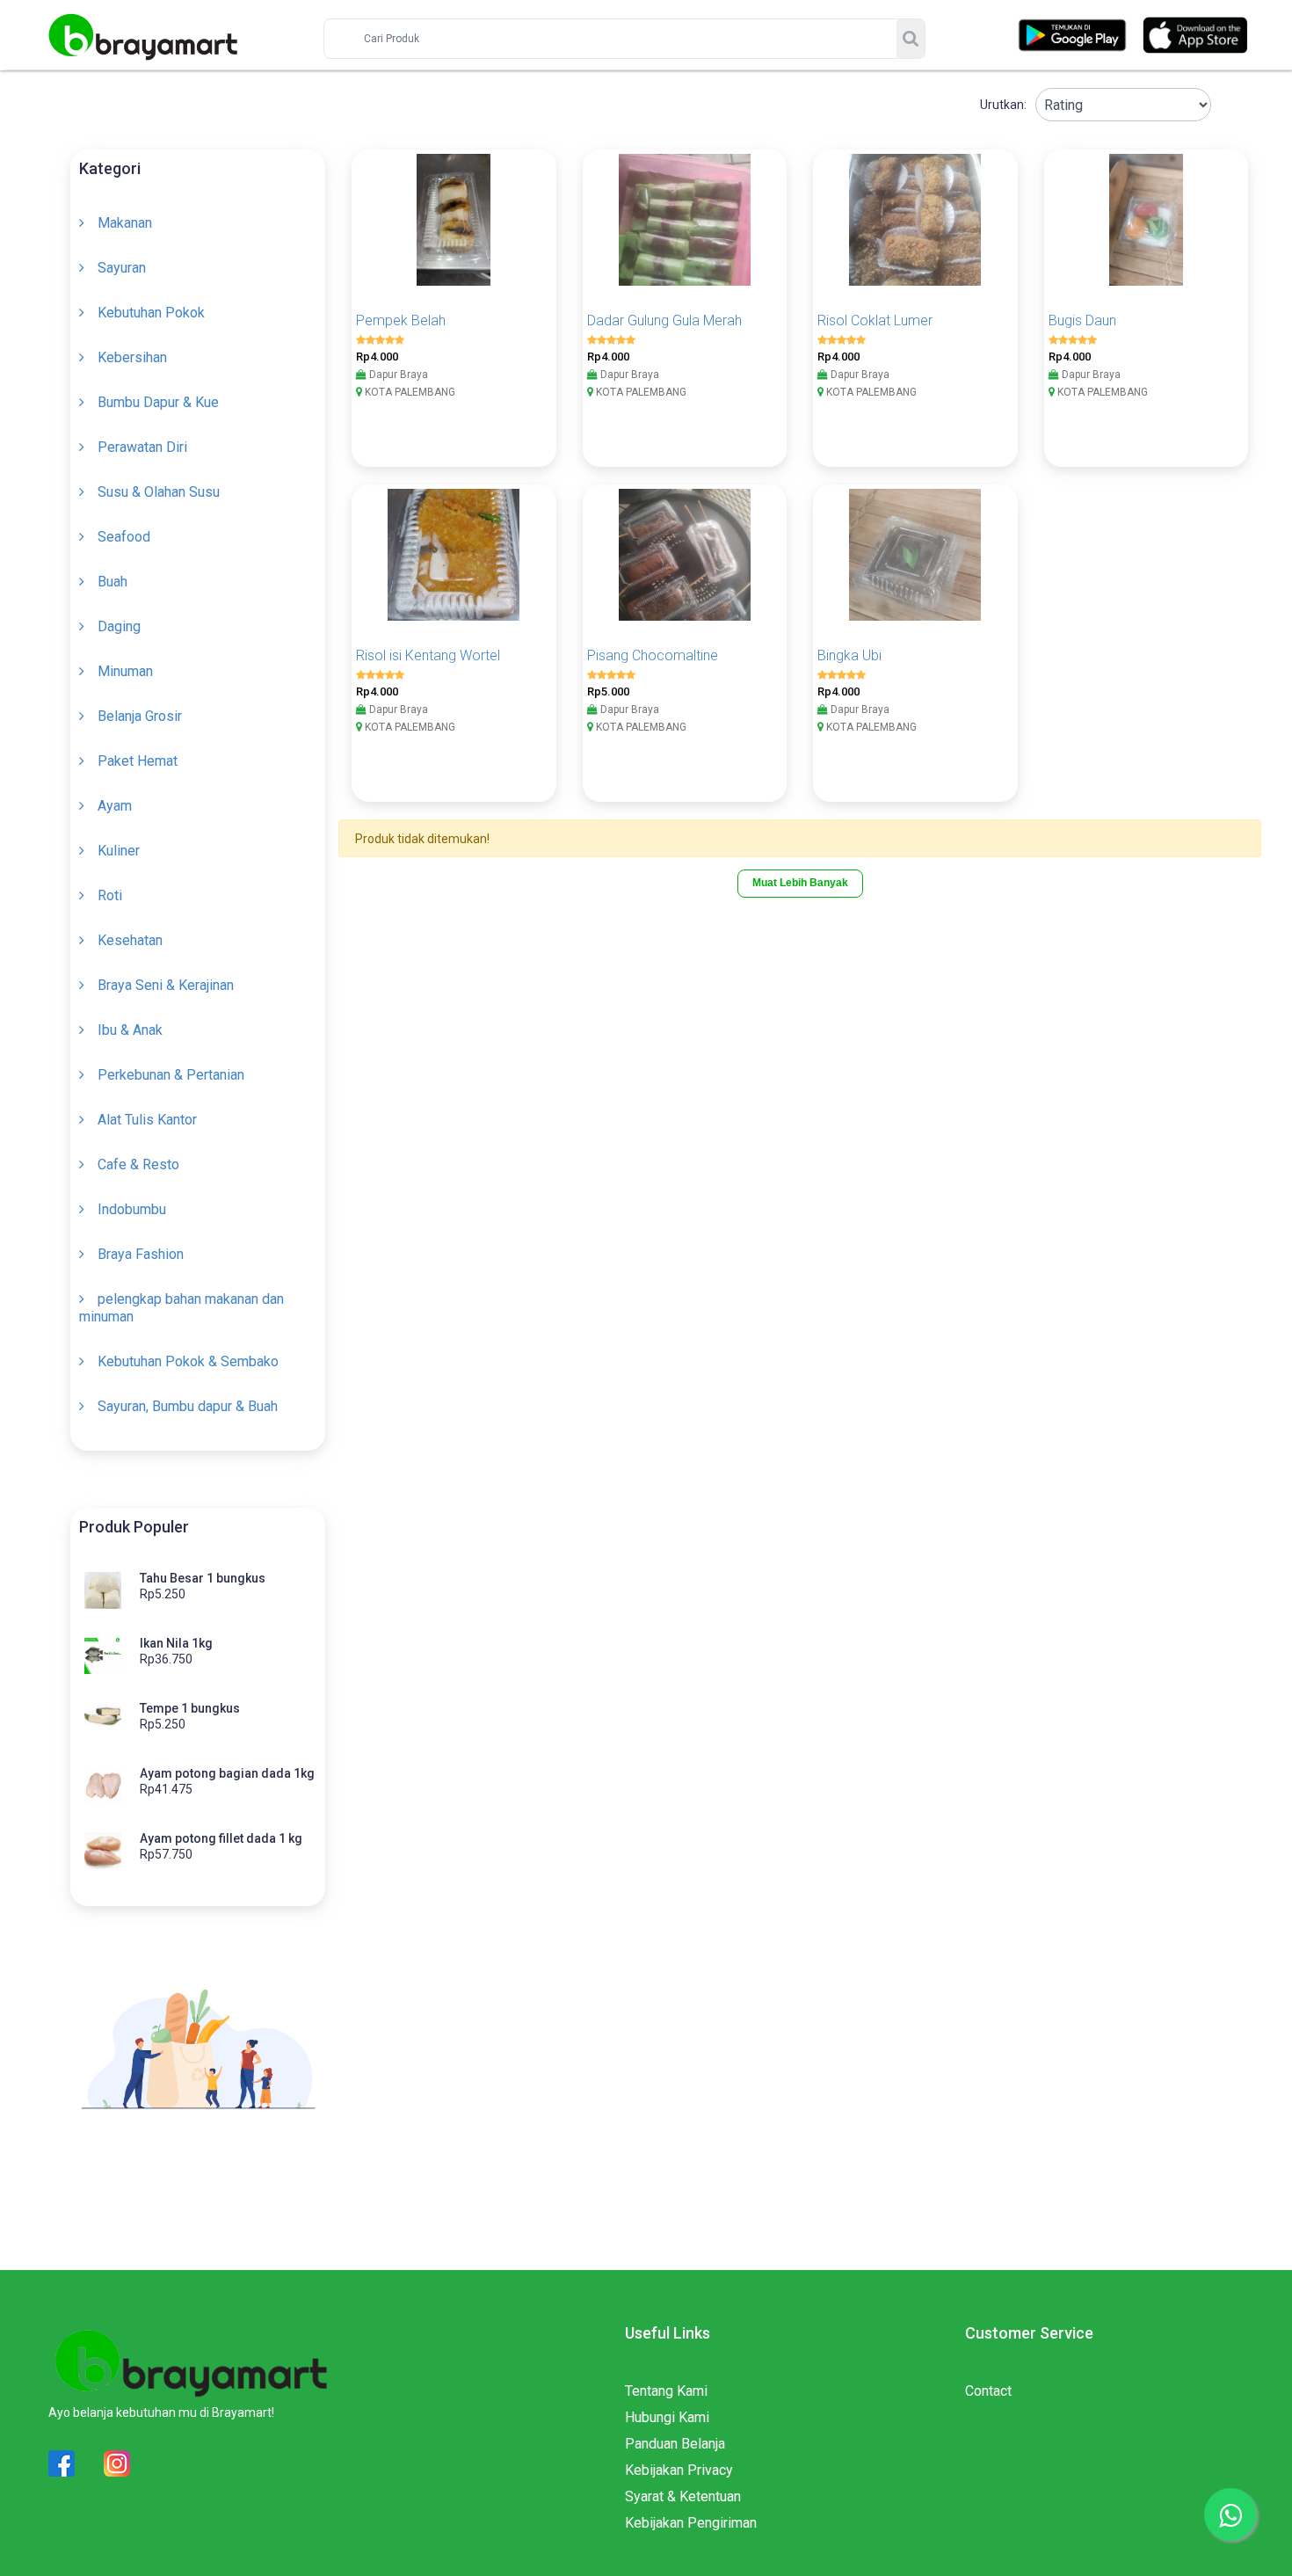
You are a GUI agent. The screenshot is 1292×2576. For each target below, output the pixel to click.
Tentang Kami (666, 2391)
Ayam (115, 806)
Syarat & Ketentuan (683, 2496)
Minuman (125, 671)
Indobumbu (132, 1209)
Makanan (125, 223)
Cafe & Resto (138, 1164)
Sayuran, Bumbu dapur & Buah (188, 1406)
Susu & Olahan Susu (159, 492)
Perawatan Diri (142, 447)
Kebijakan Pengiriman (691, 2523)
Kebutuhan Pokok (151, 313)
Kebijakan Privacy (679, 2470)
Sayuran (122, 268)
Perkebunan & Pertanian (171, 1075)
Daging (119, 626)
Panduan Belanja (675, 2444)
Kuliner (119, 851)
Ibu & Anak (130, 1030)
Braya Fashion (141, 1254)
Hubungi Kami (667, 2417)
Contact (988, 2391)
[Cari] (911, 39)
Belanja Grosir (140, 716)
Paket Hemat (138, 761)
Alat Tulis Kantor (147, 1120)
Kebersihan (132, 357)
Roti (110, 895)
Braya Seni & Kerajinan (166, 985)
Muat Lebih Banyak (800, 883)
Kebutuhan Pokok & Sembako (188, 1361)
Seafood (124, 537)
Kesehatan (130, 940)
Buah (113, 582)
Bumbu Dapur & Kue (158, 402)
